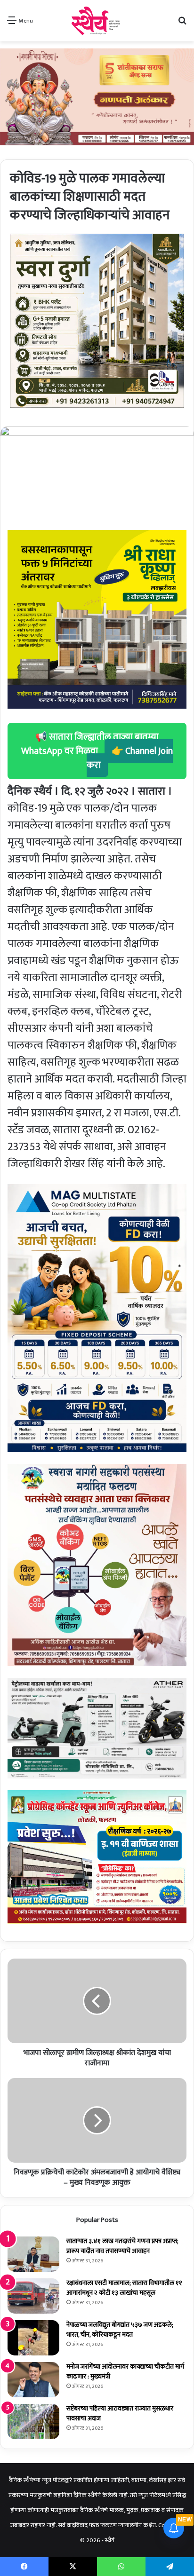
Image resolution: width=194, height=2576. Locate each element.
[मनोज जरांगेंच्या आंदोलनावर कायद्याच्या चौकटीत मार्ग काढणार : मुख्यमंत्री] (33, 2380)
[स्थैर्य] (97, 21)
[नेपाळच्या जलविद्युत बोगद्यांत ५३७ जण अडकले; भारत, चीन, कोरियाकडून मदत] (33, 2338)
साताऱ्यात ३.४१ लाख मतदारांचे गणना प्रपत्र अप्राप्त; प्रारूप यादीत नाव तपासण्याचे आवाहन (122, 2246)
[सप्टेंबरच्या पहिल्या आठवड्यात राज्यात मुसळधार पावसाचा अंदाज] (33, 2422)
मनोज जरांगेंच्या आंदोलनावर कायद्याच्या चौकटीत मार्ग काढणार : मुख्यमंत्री (125, 2371)
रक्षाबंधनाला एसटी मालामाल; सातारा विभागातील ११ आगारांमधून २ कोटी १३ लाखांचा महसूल (124, 2288)
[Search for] (182, 24)
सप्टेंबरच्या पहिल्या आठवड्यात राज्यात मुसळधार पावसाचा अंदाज (120, 2413)
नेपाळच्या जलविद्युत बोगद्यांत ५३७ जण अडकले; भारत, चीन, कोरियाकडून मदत (120, 2330)
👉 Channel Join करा (130, 758)
